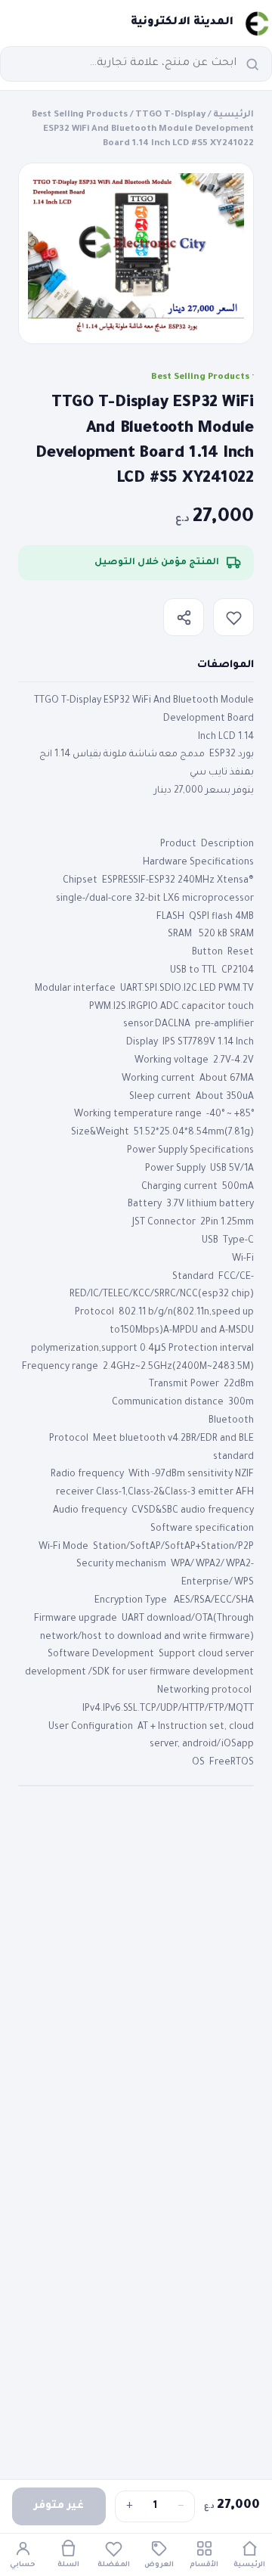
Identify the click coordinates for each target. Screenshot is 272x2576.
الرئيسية (233, 115)
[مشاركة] (184, 617)
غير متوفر (59, 2506)
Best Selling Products (80, 115)
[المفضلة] (233, 617)
